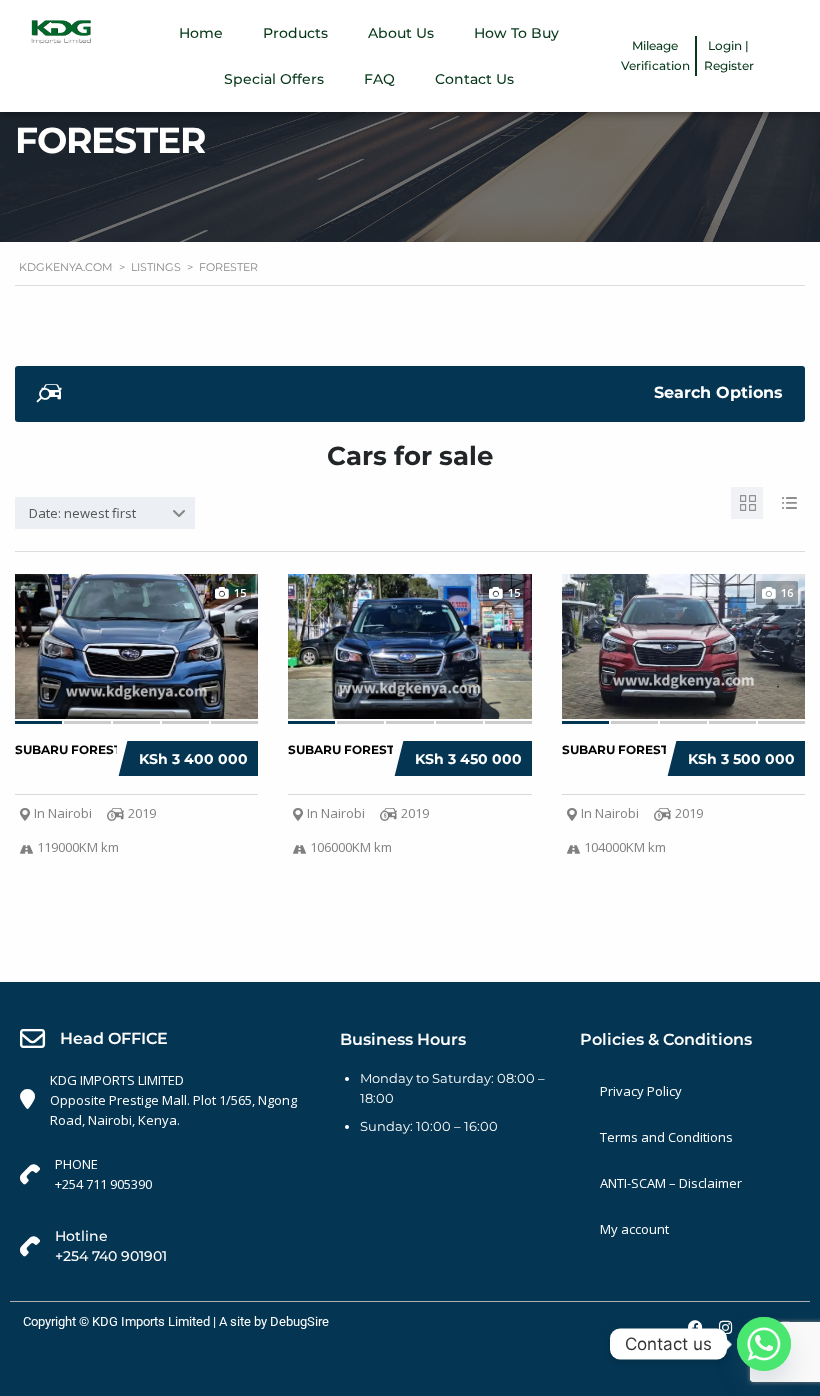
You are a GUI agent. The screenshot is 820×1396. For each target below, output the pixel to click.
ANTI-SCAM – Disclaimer (671, 1183)
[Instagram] (725, 1327)
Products (295, 33)
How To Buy (516, 33)
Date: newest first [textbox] (82, 513)
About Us (401, 33)
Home (201, 33)
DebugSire (299, 1321)
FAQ (379, 79)
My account (634, 1229)
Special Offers (274, 79)
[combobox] (105, 513)
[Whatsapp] (764, 1344)
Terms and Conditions (666, 1137)
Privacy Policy (641, 1091)
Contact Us (474, 79)
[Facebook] (695, 1327)
